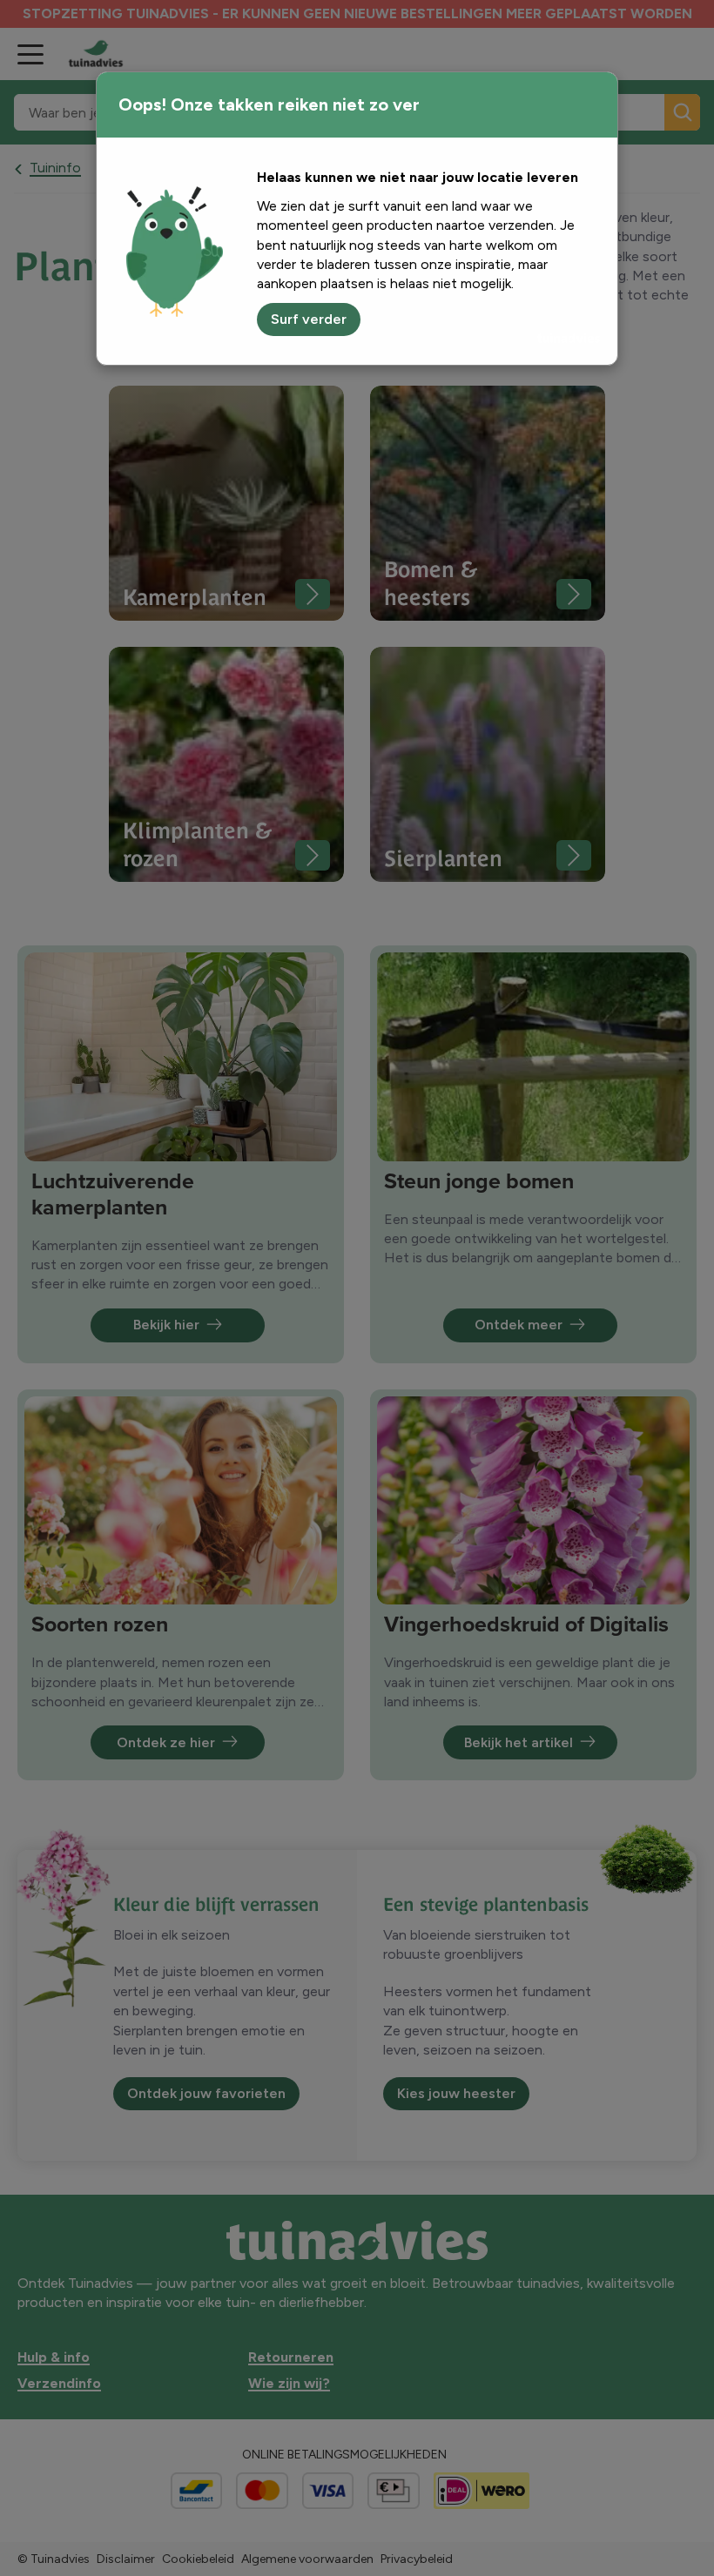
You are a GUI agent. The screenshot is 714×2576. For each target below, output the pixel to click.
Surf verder (309, 319)
